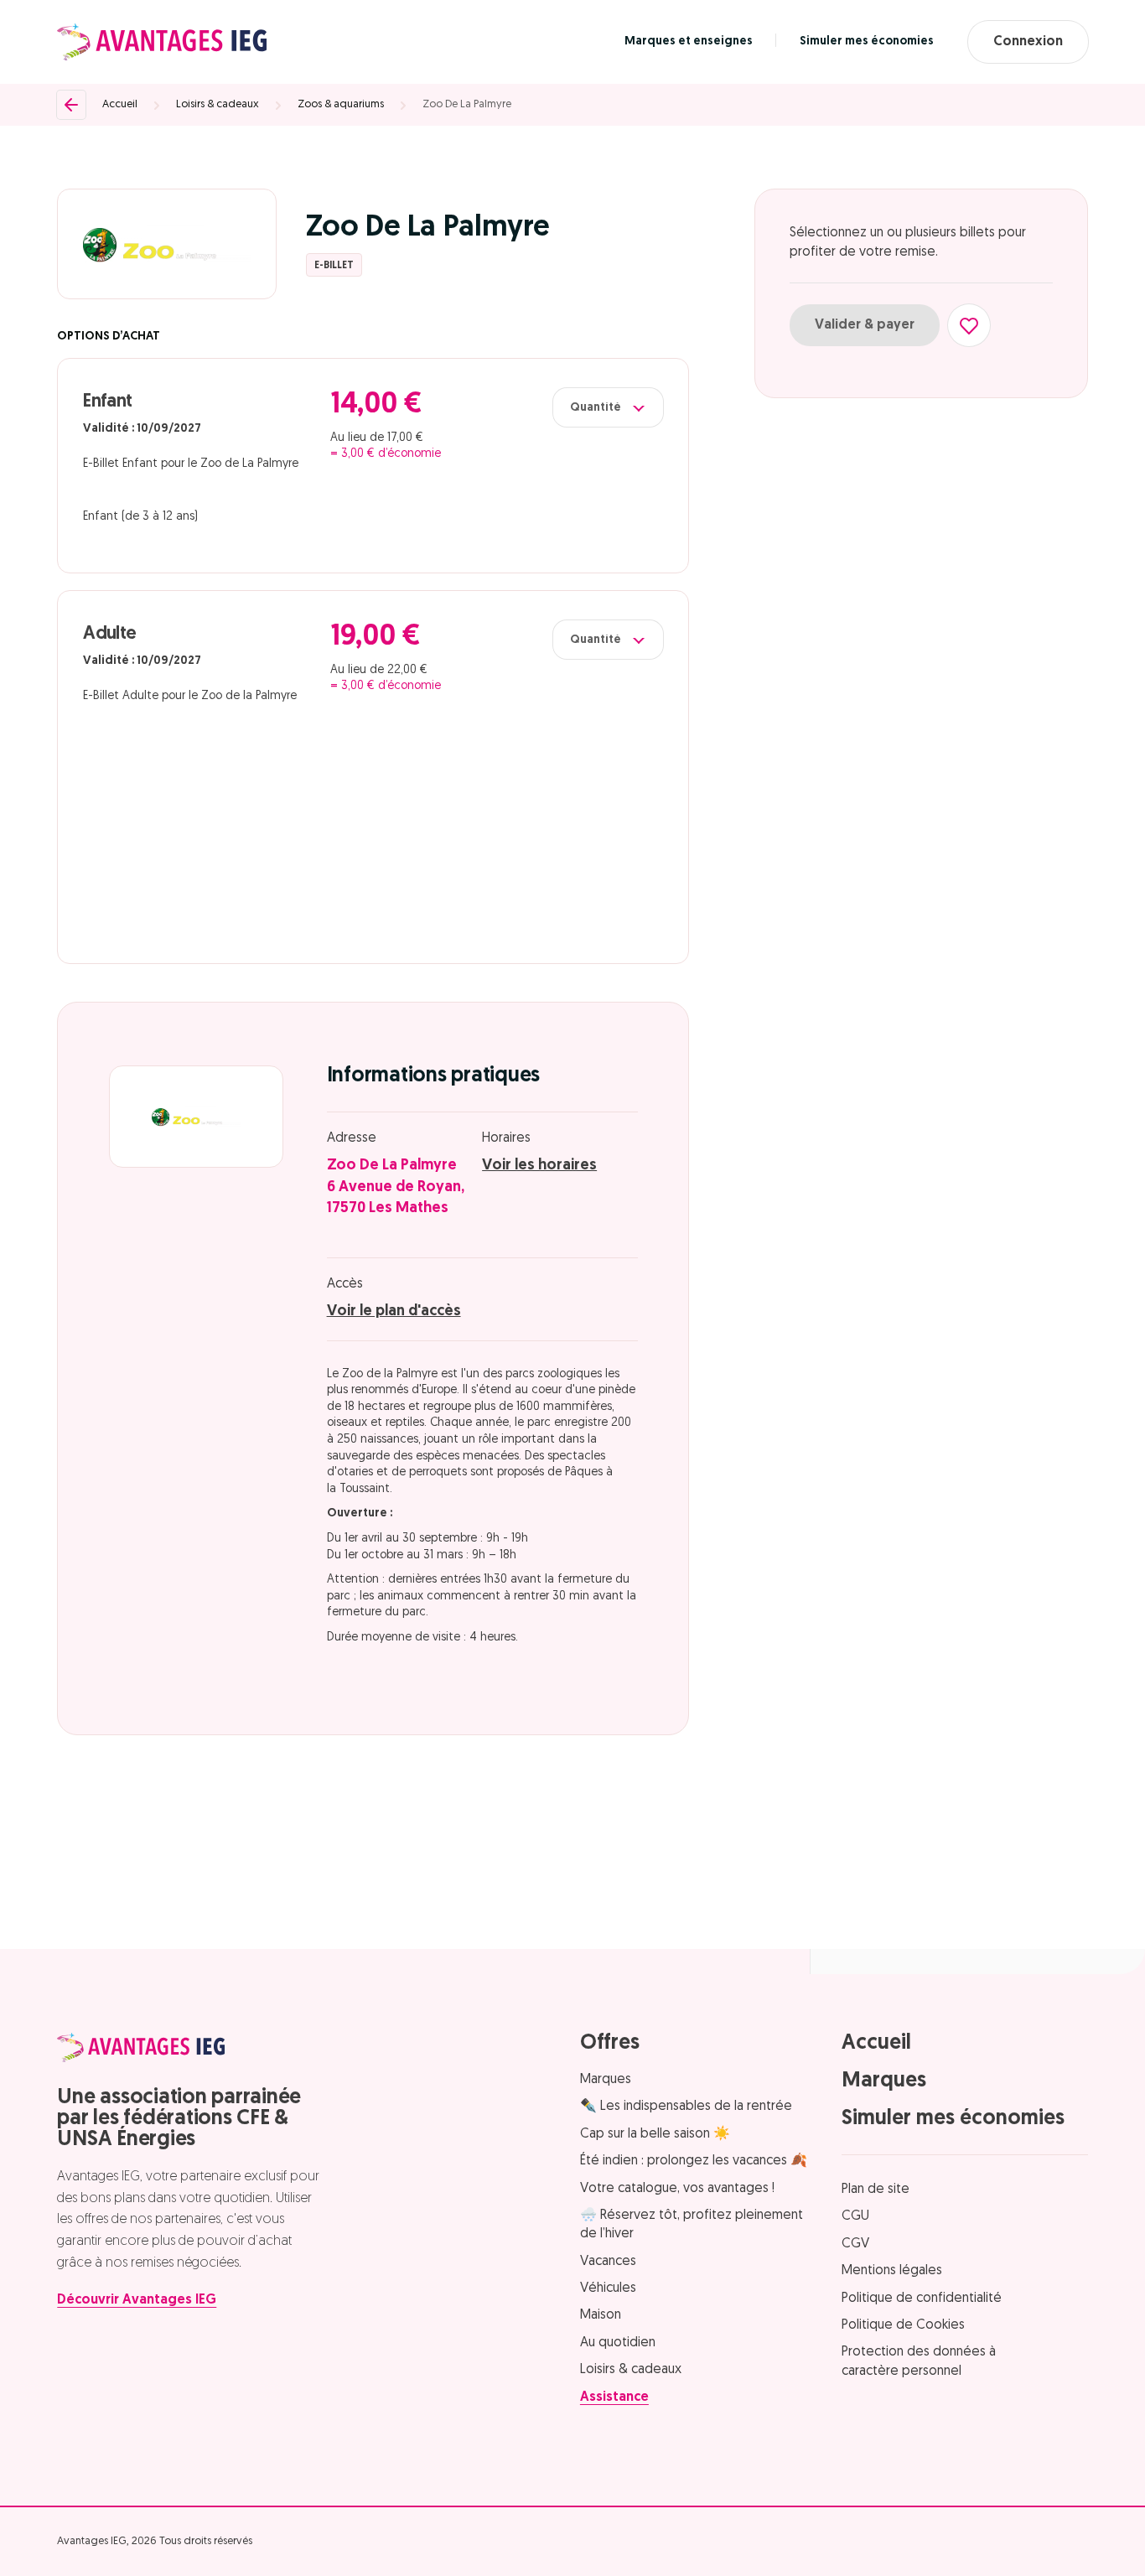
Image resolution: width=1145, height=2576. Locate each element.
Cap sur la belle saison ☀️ (655, 2134)
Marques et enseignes (689, 41)
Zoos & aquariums (341, 104)
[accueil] (162, 42)
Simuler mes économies (867, 41)
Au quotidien (618, 2343)
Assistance (614, 2397)
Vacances (608, 2262)
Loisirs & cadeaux (218, 104)
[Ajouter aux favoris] (969, 325)
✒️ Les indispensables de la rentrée (686, 2107)
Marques (606, 2080)
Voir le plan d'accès (394, 1312)
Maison (601, 2315)
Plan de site (876, 2190)
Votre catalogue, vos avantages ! (677, 2189)
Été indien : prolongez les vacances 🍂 (694, 2161)
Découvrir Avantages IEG (137, 2300)
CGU (855, 2216)
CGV (855, 2244)
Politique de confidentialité (922, 2299)
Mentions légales (892, 2271)
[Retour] (71, 105)
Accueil (120, 104)
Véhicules (608, 2288)
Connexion (1028, 42)
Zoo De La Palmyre (467, 104)
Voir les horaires (539, 1166)
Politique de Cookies (903, 2325)
